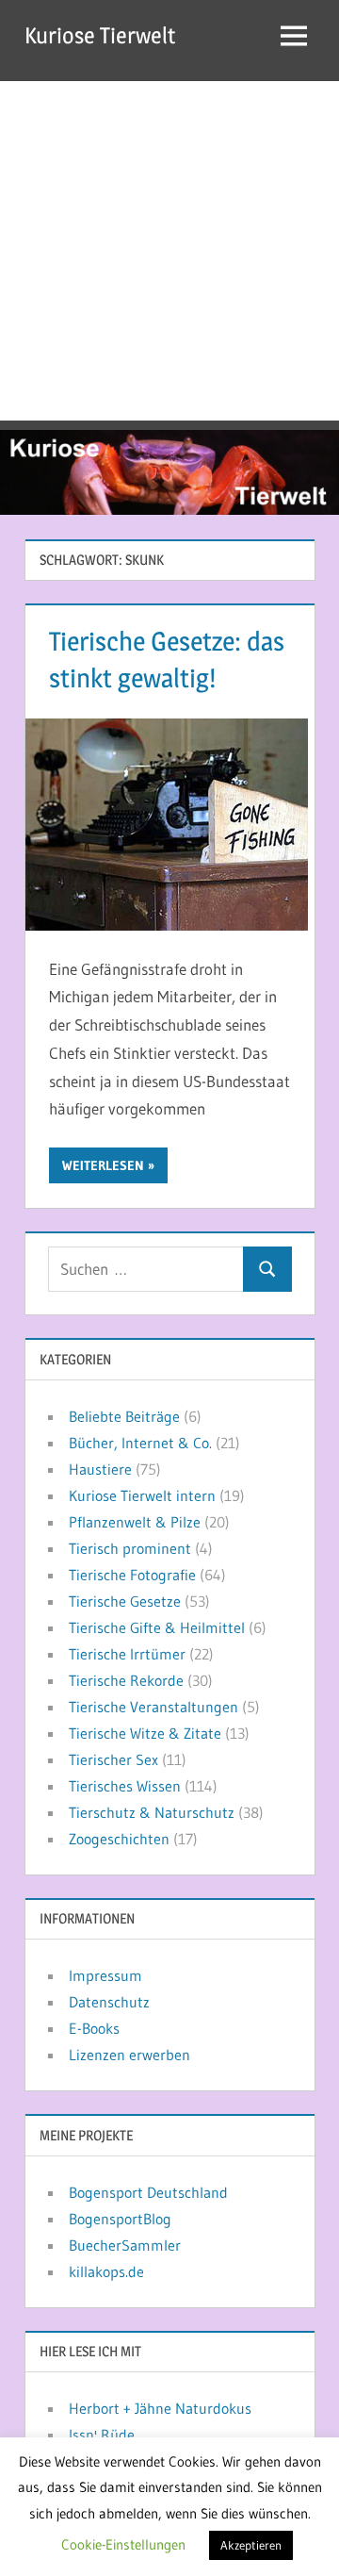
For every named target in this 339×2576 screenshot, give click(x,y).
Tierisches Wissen (125, 1786)
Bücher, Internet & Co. (140, 1443)
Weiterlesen (103, 1165)
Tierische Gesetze (125, 1601)
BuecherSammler (125, 2245)
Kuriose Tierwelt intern (142, 1495)
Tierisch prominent (130, 1548)
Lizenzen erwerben (129, 2055)
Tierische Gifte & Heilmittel (157, 1627)
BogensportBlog (120, 2219)
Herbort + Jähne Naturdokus (160, 2408)
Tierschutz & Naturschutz (152, 1812)
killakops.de (106, 2271)
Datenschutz (109, 2002)
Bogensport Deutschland (148, 2192)
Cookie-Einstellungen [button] (123, 2544)
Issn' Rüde (102, 2435)
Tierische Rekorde (126, 1680)
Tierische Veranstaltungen (153, 1707)
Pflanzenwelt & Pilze (135, 1522)
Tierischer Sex (113, 1759)
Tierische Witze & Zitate (145, 1733)
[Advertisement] (169, 251)
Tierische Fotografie (132, 1575)
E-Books (94, 2028)
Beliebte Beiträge (124, 1416)
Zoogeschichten (119, 1839)
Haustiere (100, 1469)
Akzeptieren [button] (251, 2545)
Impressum (105, 1975)
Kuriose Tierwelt (100, 35)
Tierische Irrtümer (127, 1654)
